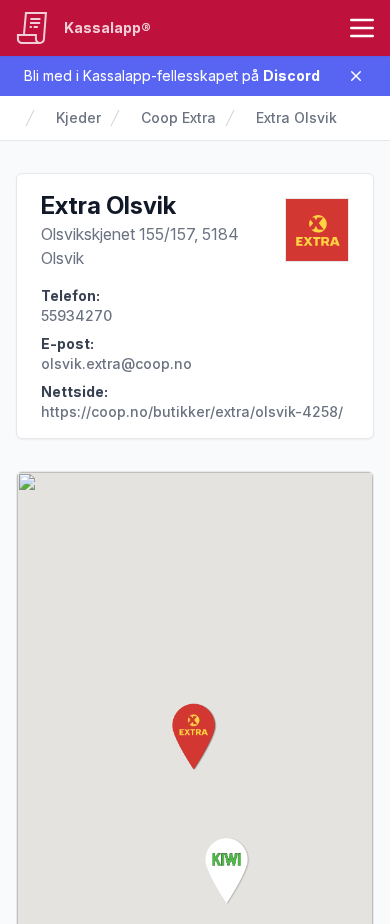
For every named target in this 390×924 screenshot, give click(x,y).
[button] (194, 737)
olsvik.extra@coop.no (116, 363)
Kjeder (78, 117)
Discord (291, 75)
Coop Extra (178, 117)
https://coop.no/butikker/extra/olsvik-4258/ (192, 411)
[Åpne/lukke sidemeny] (362, 28)
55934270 (76, 315)
